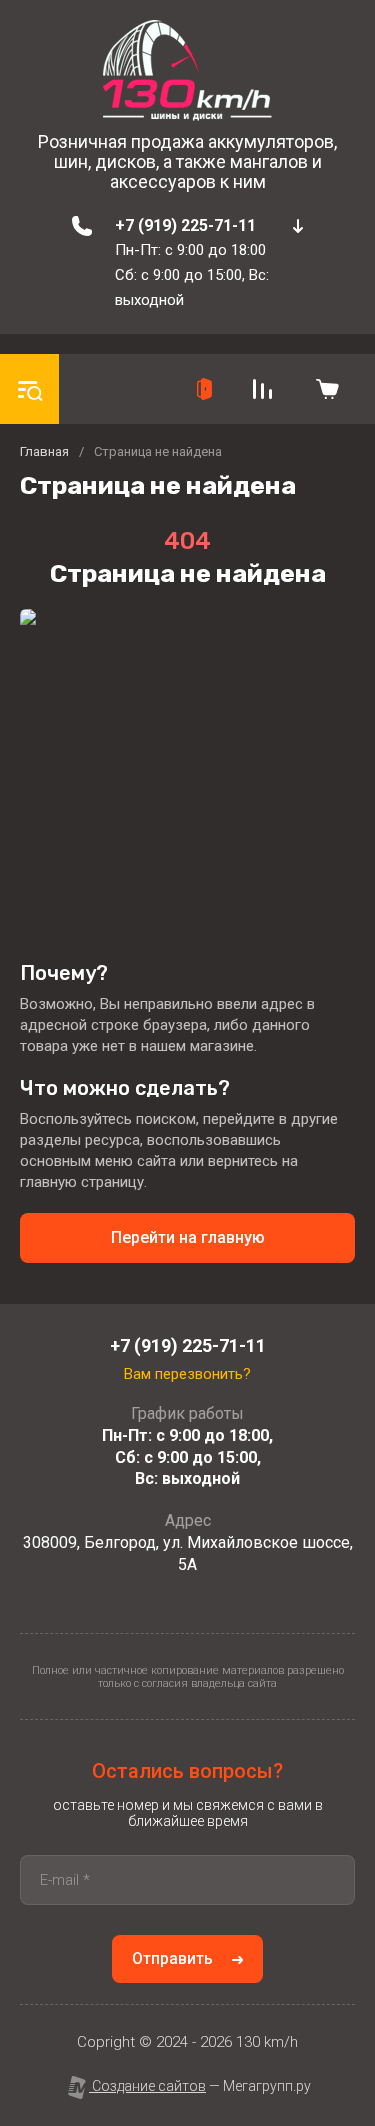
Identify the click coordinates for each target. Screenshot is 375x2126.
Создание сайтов (147, 2086)
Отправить (172, 1958)
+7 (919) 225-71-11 (185, 225)
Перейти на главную (188, 1237)
